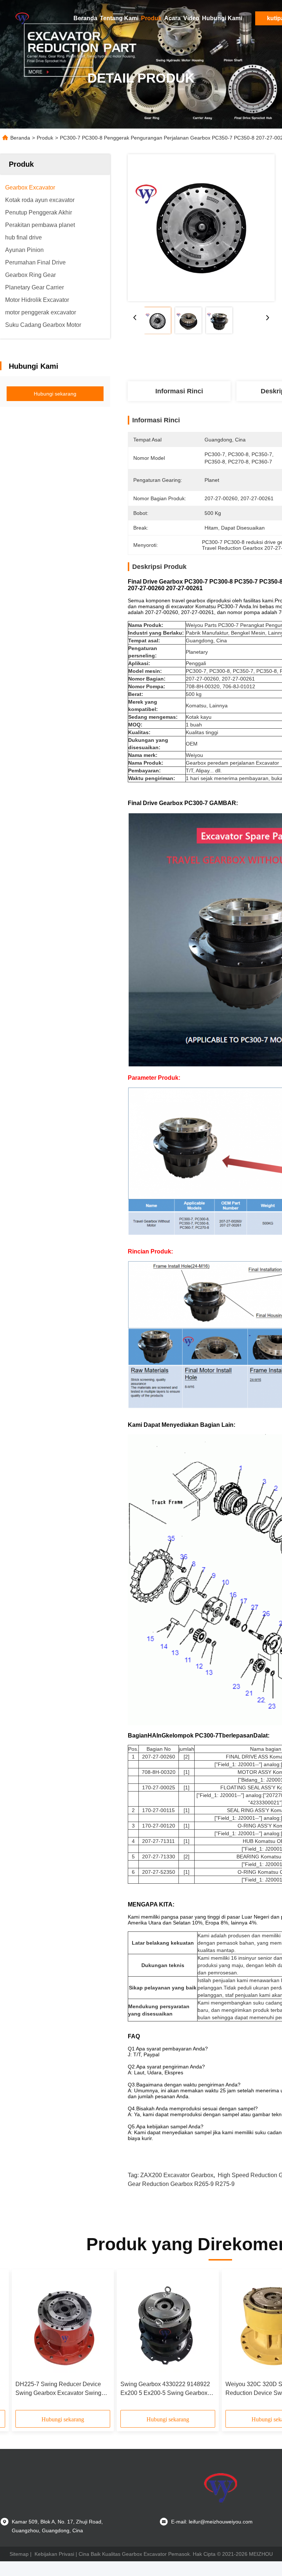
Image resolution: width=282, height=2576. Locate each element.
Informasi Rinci (179, 391)
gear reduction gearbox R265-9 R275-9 (181, 2184)
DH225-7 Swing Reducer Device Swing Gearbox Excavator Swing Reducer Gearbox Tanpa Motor (58, 2389)
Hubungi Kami (222, 18)
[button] (48, 2342)
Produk (151, 18)
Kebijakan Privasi (54, 2554)
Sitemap (19, 2554)
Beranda (85, 18)
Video (191, 18)
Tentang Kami (119, 18)
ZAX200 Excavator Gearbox (177, 2175)
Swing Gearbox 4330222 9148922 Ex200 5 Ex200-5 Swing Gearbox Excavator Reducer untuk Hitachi (165, 2389)
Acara (172, 18)
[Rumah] (22, 18)
